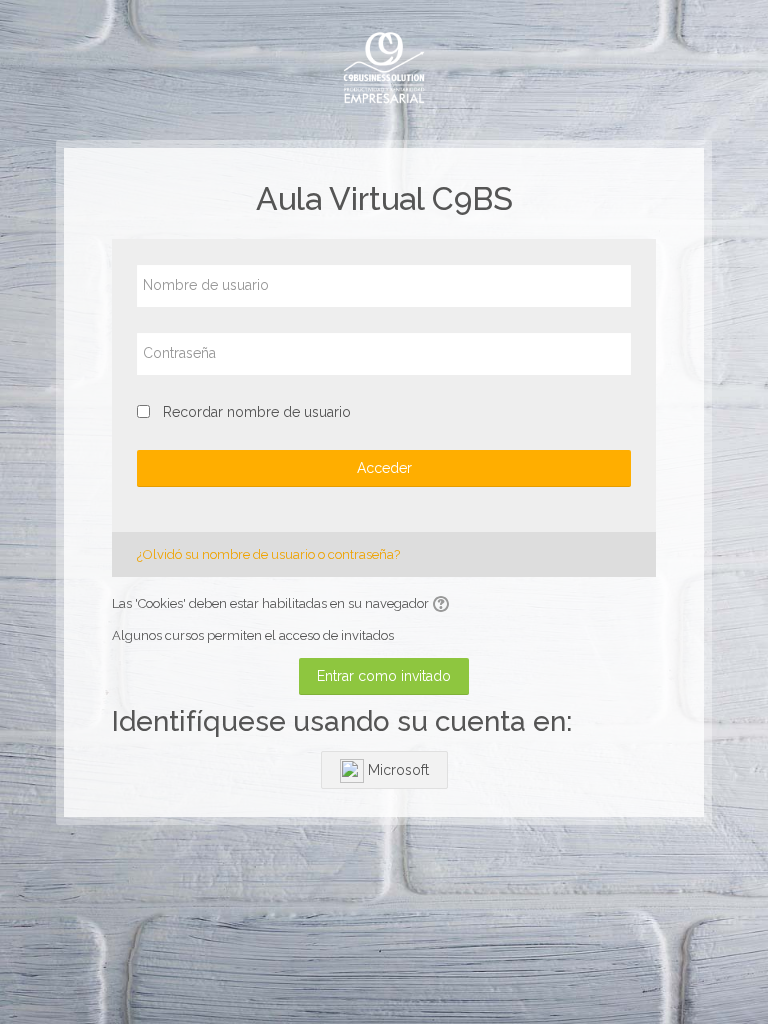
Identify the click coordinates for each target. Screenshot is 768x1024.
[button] (444, 604)
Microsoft (396, 770)
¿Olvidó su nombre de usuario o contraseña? (268, 554)
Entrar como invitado (384, 676)
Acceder (384, 468)
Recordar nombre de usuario (257, 412)
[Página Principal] (384, 68)
